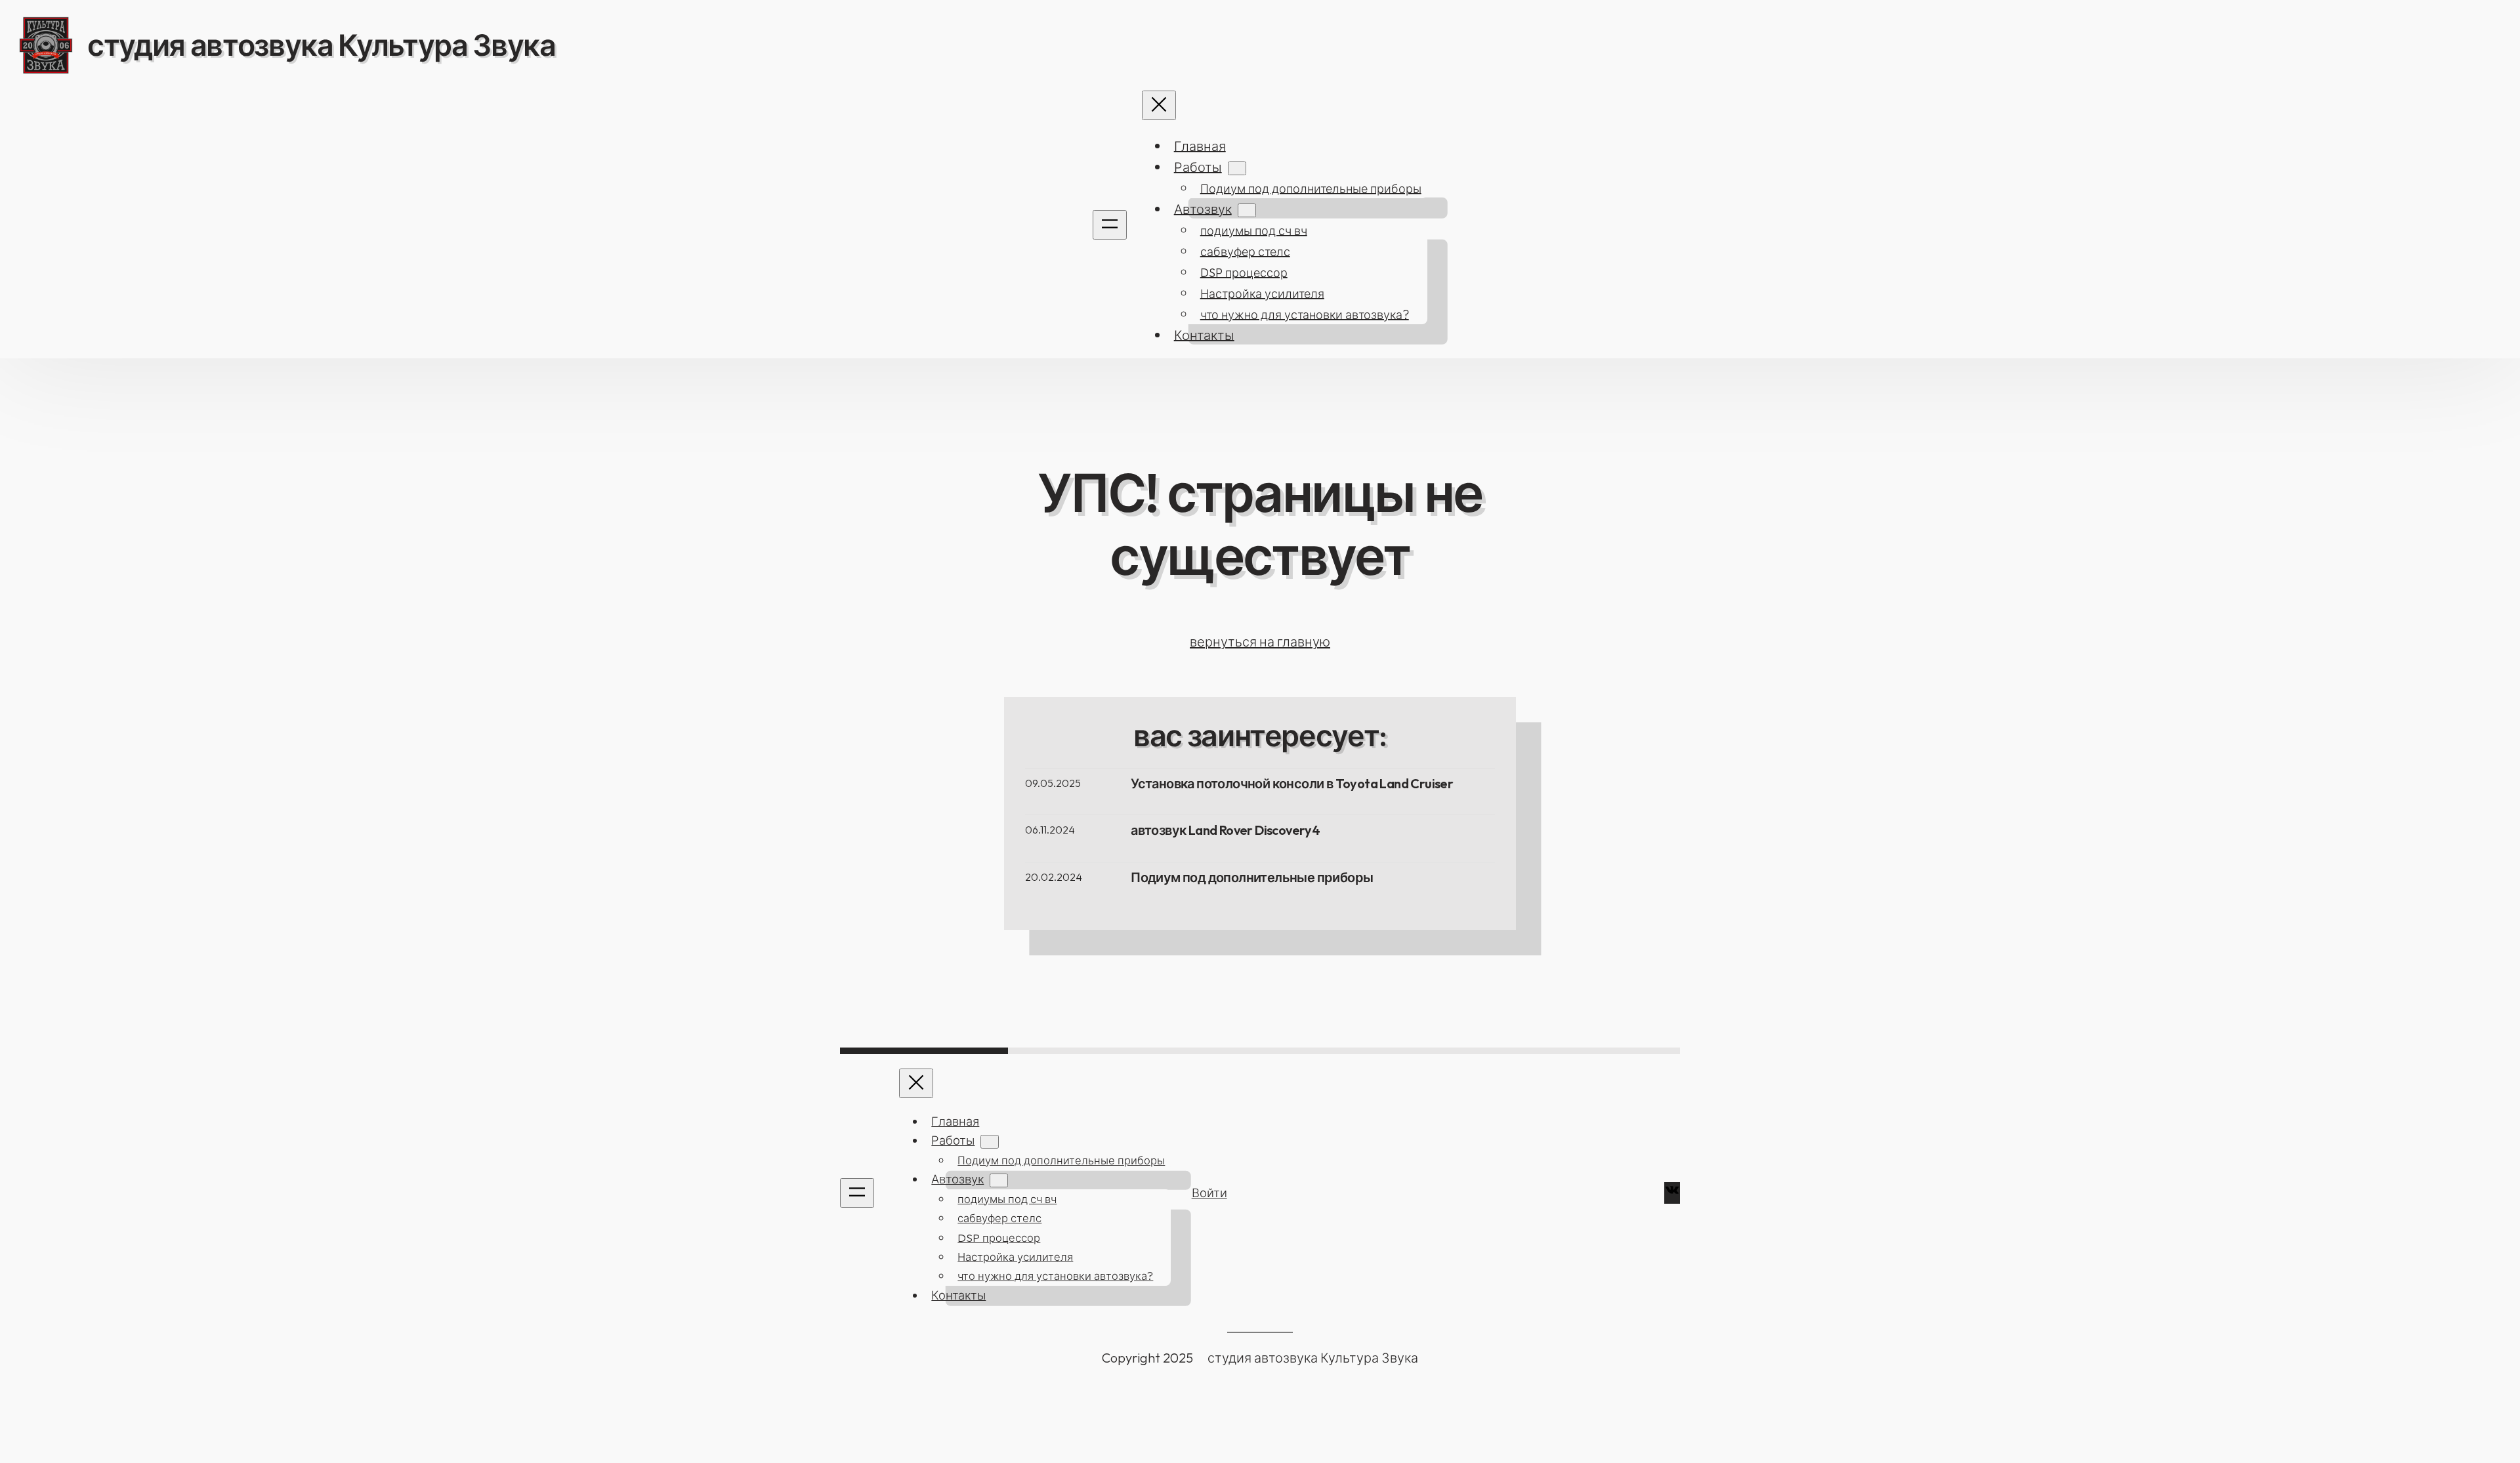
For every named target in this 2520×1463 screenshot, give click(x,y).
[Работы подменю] (1237, 168)
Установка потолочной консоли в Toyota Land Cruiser (1292, 784)
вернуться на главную (1260, 642)
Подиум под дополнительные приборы (1252, 878)
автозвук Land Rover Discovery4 (1225, 830)
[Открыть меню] (1110, 225)
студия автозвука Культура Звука (321, 45)
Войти (1209, 1193)
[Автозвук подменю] (1247, 210)
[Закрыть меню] (1159, 105)
